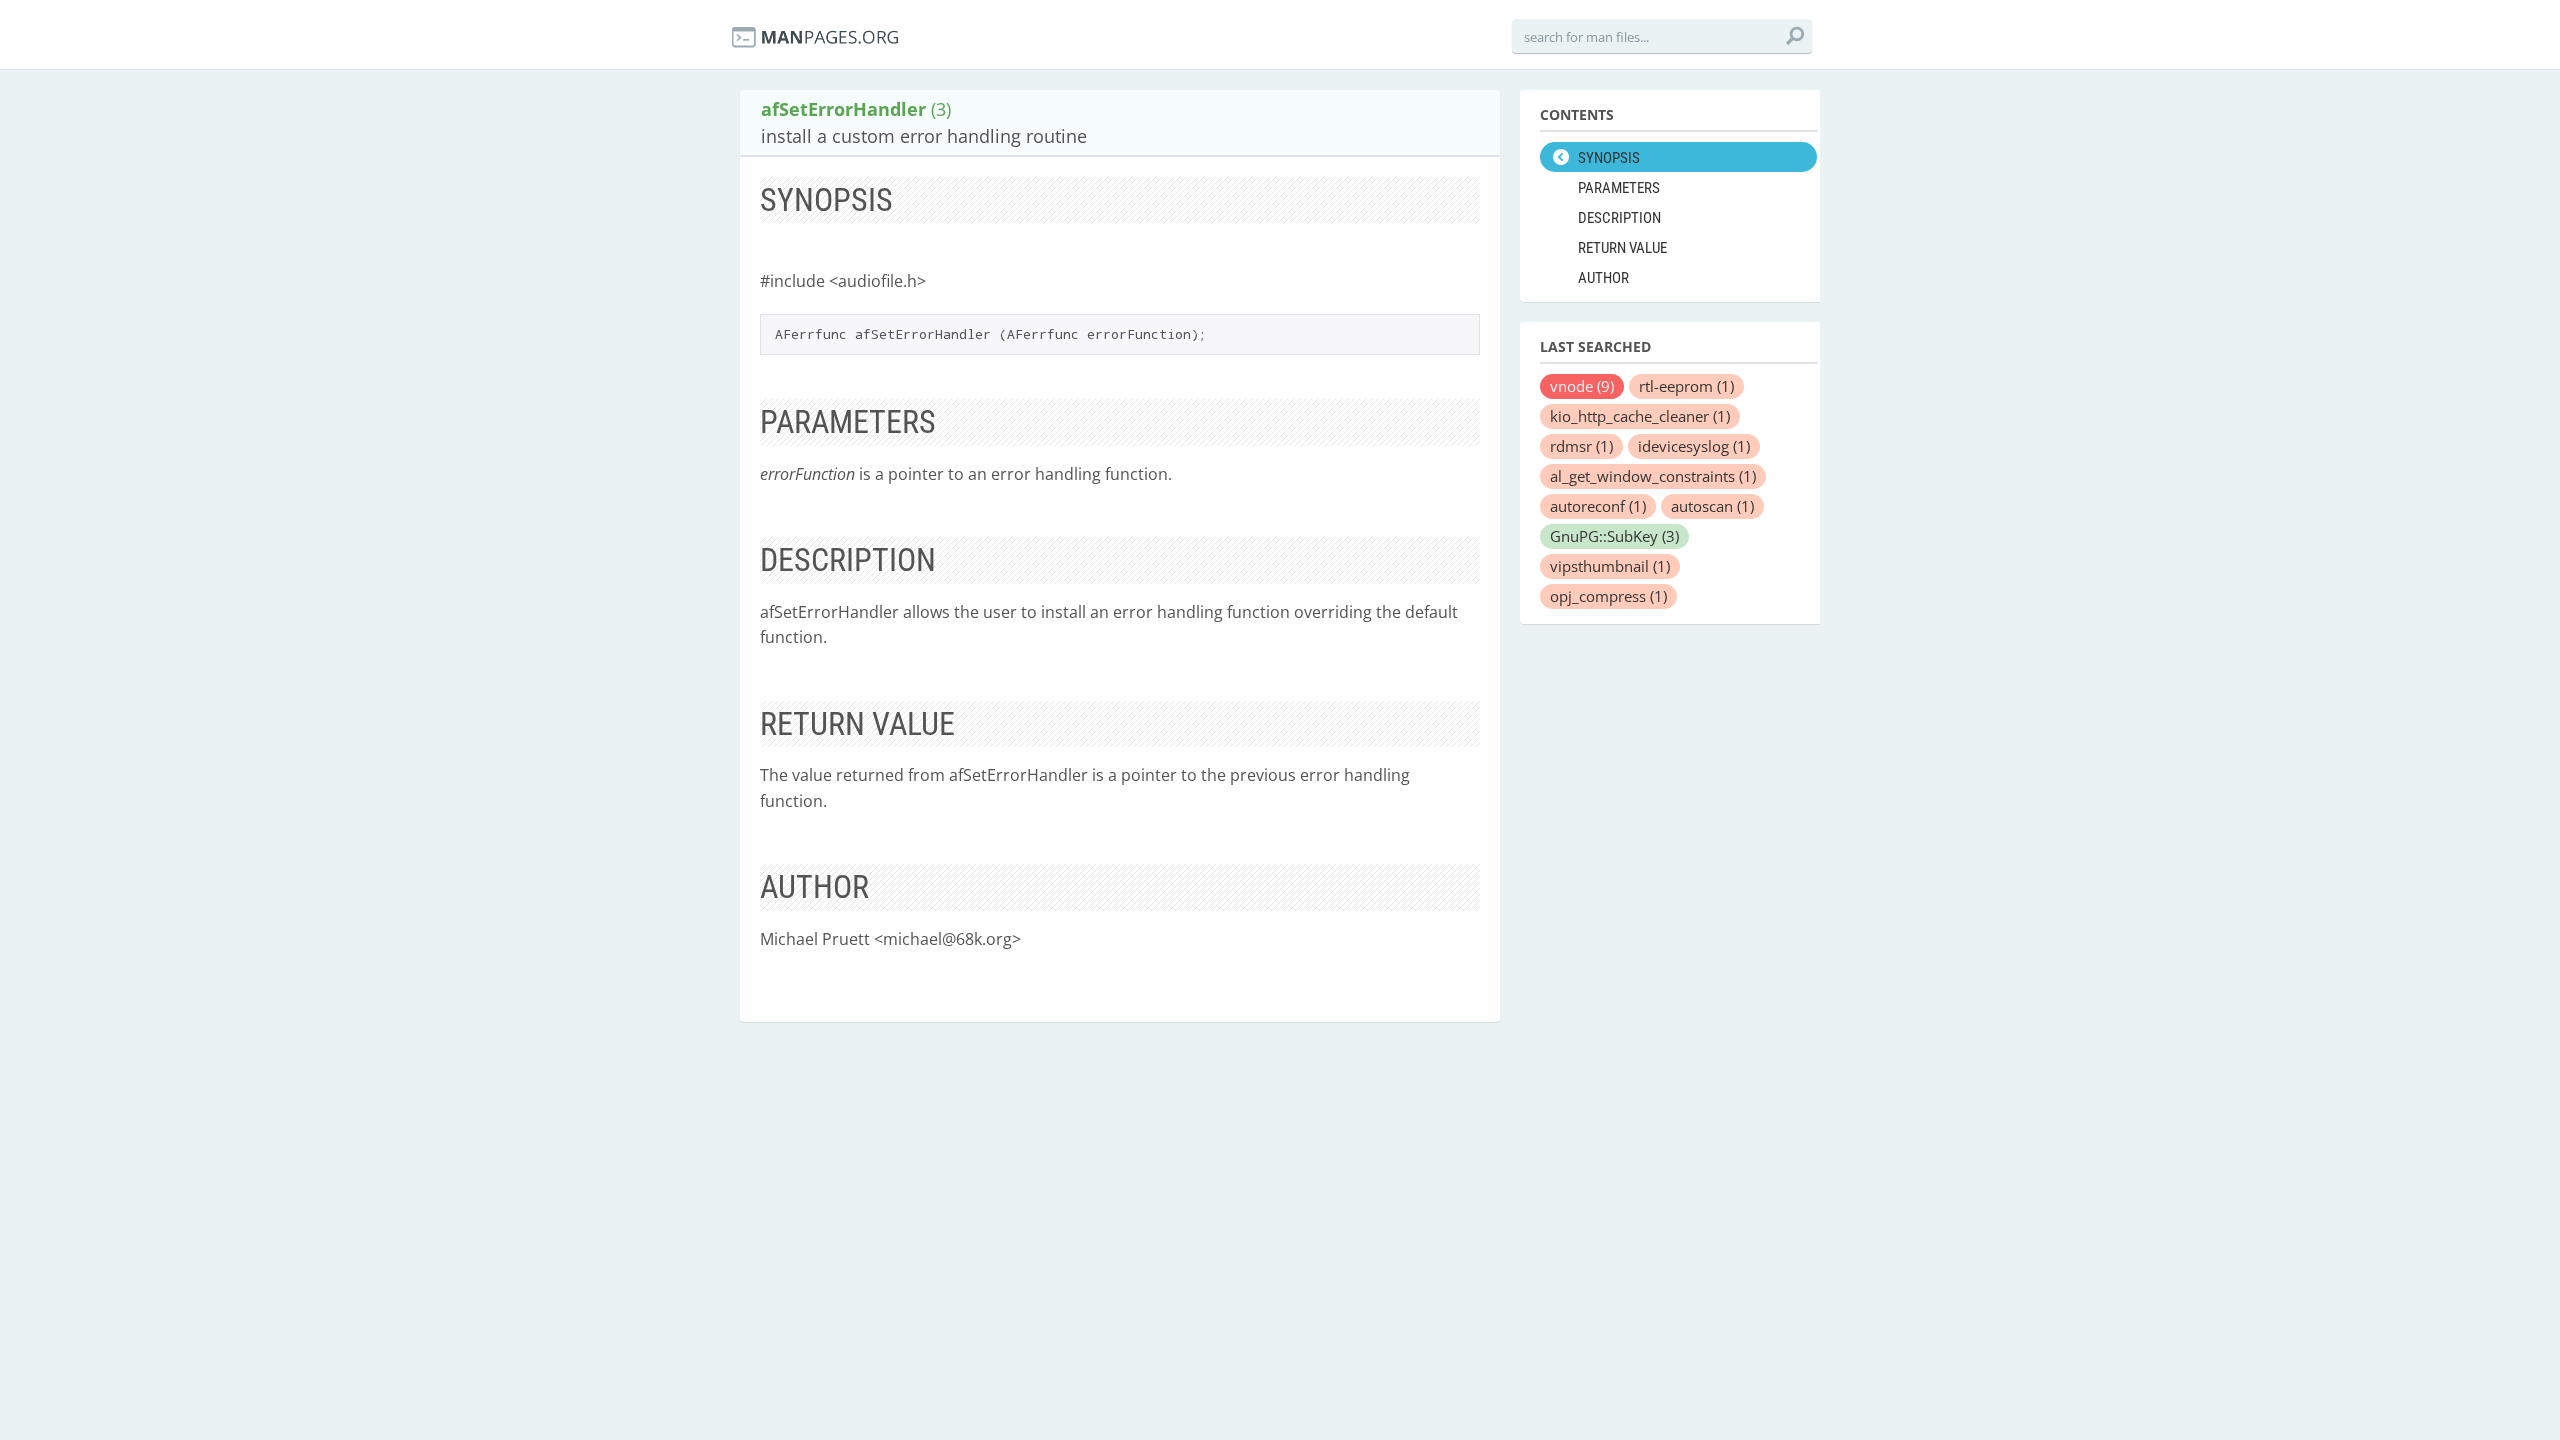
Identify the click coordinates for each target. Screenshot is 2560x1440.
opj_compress (1608, 596)
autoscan (1712, 506)
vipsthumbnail (1610, 566)
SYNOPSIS (1609, 158)
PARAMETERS (1619, 188)
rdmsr (1581, 446)
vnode (1582, 386)
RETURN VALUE (1622, 248)
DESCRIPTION (1619, 218)
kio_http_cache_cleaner (1640, 416)
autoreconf (1598, 506)
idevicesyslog (1694, 446)
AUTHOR (1603, 278)
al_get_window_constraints (1653, 476)
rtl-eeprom (1686, 386)
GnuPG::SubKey (1614, 536)
